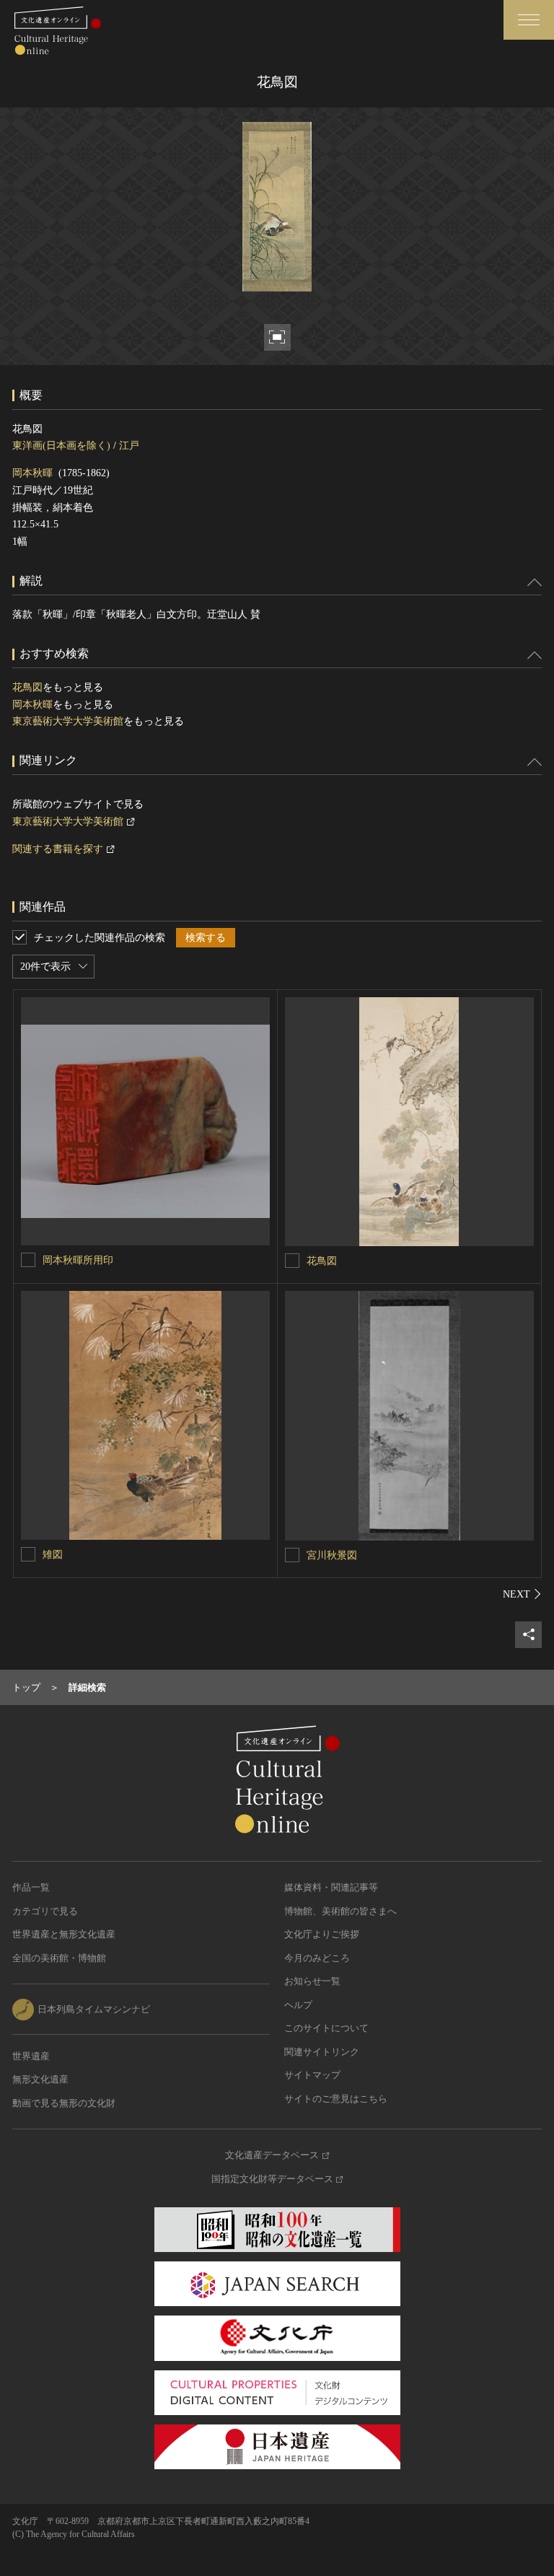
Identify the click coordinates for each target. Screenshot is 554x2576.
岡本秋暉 (32, 473)
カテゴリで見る (45, 1911)
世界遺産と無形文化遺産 (64, 1934)
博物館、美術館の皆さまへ (340, 1911)
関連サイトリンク (322, 2052)
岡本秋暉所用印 (78, 1260)
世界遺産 (31, 2056)
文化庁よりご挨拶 (322, 1934)
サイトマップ (312, 2075)
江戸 (129, 446)
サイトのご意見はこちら (336, 2099)
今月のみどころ (317, 1958)
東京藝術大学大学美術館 (68, 721)
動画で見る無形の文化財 (64, 2103)
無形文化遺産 (40, 2079)
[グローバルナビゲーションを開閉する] (529, 20)
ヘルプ (298, 2005)
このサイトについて (326, 2028)
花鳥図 (27, 687)
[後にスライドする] (522, 1594)
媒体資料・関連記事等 (331, 1887)
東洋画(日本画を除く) (61, 446)
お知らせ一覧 (312, 1981)
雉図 (53, 1555)
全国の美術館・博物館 (59, 1958)
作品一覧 (31, 1887)
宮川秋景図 (332, 1555)
